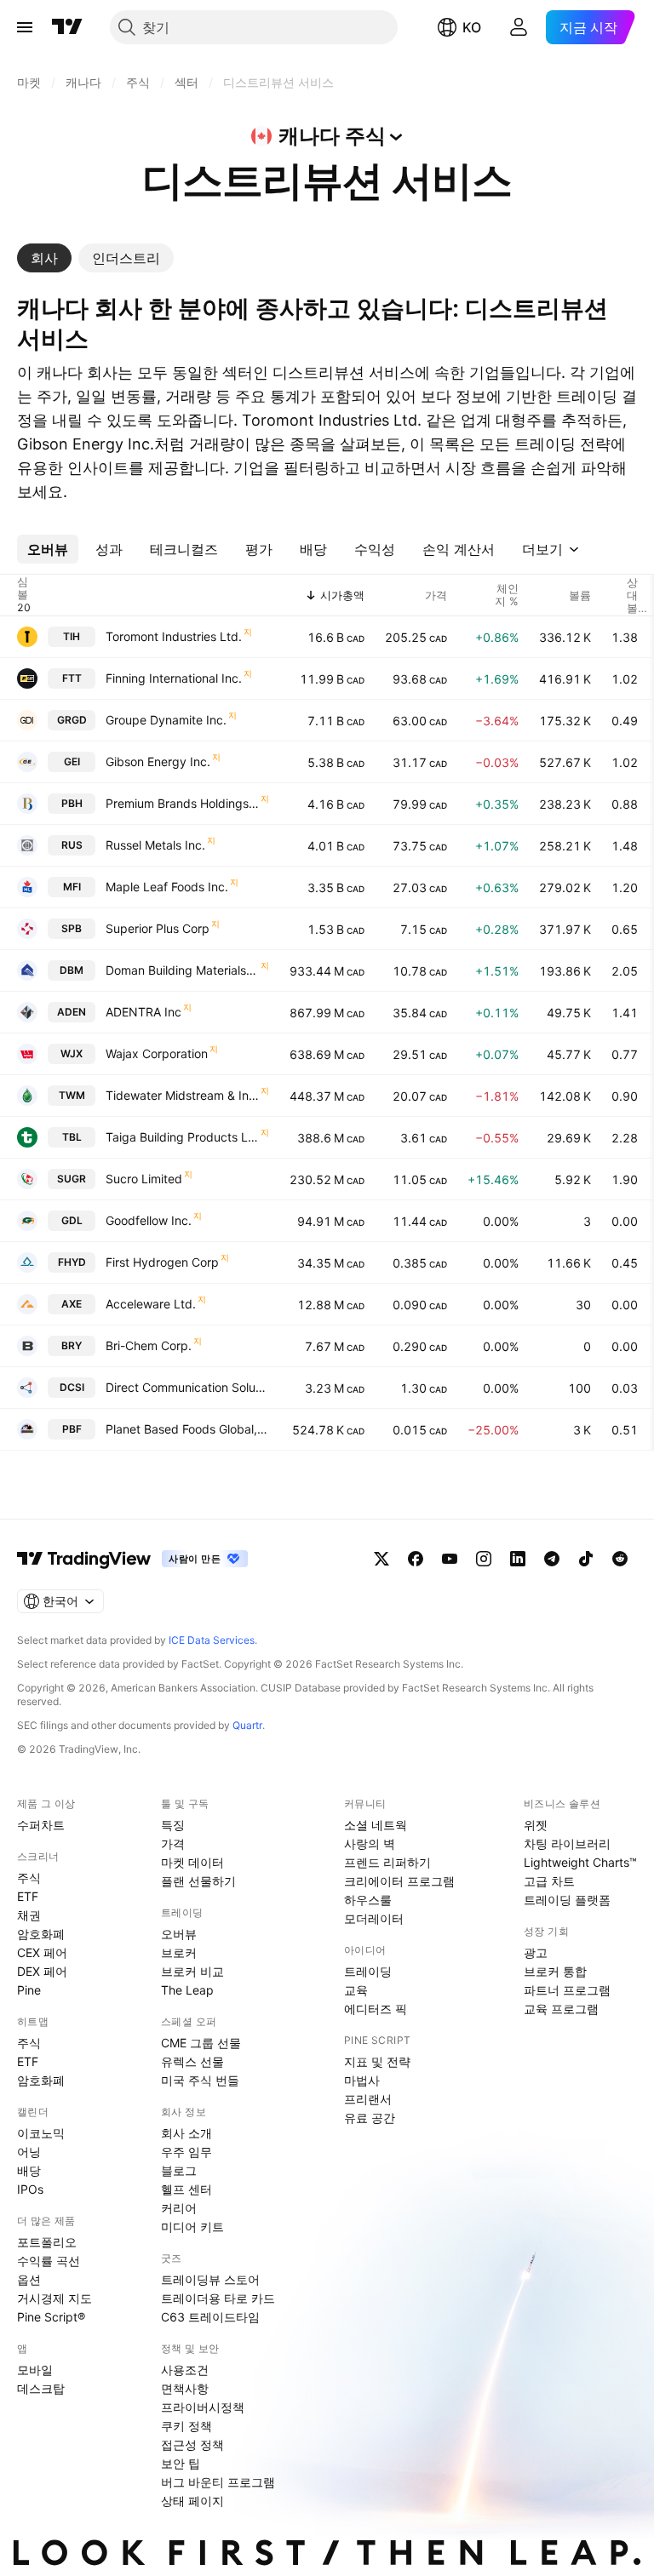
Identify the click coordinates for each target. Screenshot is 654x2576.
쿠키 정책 (186, 2426)
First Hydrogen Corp (162, 1262)
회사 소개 (186, 2133)
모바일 (35, 2370)
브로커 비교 (192, 1971)
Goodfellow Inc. (149, 1220)
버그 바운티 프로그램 (218, 2482)
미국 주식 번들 (200, 2080)
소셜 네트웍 (376, 1825)
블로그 (179, 2170)
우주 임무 (186, 2152)
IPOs (30, 2189)
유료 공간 (370, 2118)
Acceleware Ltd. (151, 1304)
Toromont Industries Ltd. (174, 636)
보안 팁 (181, 2463)
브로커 (179, 1952)
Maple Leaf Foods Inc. (167, 887)
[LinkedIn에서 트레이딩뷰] (518, 1559)
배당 (29, 2170)
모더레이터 (374, 1918)
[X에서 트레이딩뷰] (381, 1559)
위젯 (536, 1825)
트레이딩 (368, 1971)
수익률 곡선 (49, 2261)
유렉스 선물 (192, 2061)
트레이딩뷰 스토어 (210, 2279)
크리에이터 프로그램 (399, 1881)
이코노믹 (41, 2133)
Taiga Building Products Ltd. (182, 1137)
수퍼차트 (41, 1825)
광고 (536, 1952)
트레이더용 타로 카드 (218, 2298)
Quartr (247, 1725)
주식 (29, 1878)
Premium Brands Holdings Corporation (182, 803)
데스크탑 (41, 2388)
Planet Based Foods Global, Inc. (187, 1429)
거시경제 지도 (54, 2298)
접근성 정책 (192, 2444)
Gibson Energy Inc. (158, 761)
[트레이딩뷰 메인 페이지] (67, 27)
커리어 (179, 2208)
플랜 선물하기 (198, 1881)
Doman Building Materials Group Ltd (182, 970)
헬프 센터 (186, 2189)
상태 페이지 (192, 2501)
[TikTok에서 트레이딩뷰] (586, 1559)
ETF (28, 1896)
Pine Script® (51, 2317)
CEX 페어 (42, 1952)
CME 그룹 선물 (201, 2043)
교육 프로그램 (561, 2009)
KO (472, 27)
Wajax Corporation (157, 1053)
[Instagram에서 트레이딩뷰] (484, 1559)
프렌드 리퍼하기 (387, 1862)
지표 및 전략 (377, 2061)
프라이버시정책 (203, 2407)
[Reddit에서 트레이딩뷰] (620, 1559)
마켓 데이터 (192, 1862)
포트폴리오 (47, 2242)
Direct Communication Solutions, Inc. (187, 1387)
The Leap (187, 1990)
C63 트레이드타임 (210, 2317)
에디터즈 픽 (376, 2009)
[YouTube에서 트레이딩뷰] (450, 1559)
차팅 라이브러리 (567, 1843)
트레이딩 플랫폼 (567, 1900)
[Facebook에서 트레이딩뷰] (416, 1559)
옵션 (29, 2279)
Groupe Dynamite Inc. (166, 720)
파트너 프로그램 (567, 1990)
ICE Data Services (212, 1640)
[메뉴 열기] (25, 27)
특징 (173, 1825)
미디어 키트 (192, 2227)
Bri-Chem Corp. (149, 1345)
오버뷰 (179, 1934)
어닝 (29, 2152)
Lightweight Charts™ (580, 1862)
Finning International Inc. (174, 678)
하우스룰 (368, 1900)
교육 (356, 1990)
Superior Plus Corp (158, 928)
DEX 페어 (42, 1971)
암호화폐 (41, 1934)
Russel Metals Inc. (155, 845)
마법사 (362, 2080)
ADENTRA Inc (143, 1012)
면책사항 (185, 2388)
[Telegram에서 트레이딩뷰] (552, 1559)
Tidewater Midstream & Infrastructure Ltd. (182, 1095)
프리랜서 (368, 2099)
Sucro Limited (144, 1179)
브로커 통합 (555, 1971)
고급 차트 (549, 1881)
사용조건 (185, 2370)
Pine (29, 1990)
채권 (29, 1915)
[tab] (44, 258)
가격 (173, 1843)
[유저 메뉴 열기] (519, 27)
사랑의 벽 (370, 1843)
